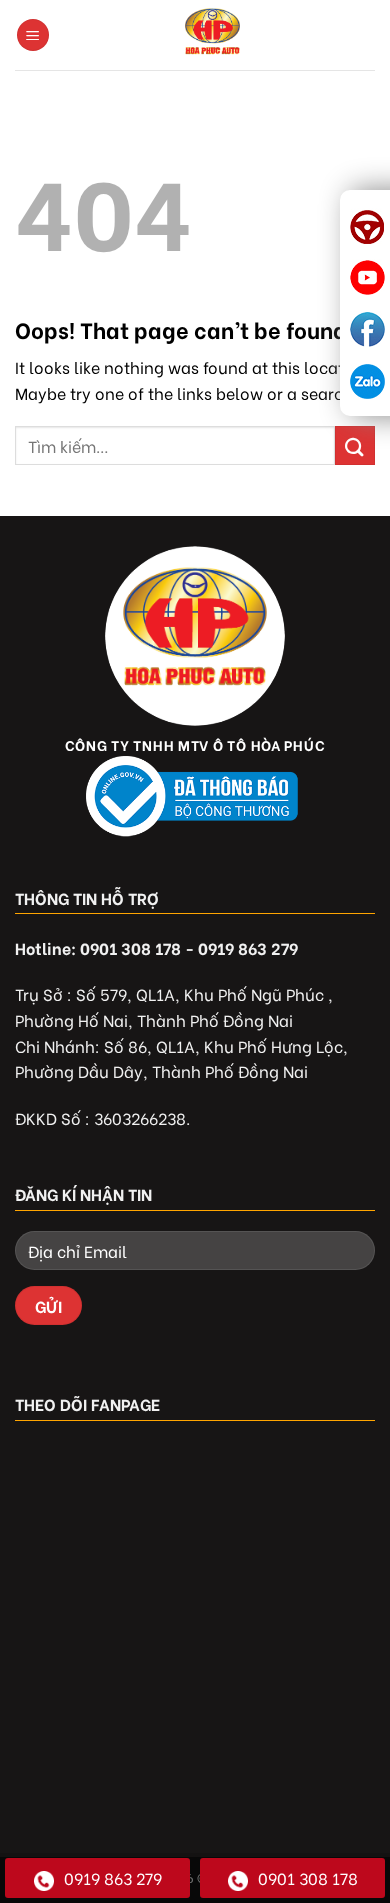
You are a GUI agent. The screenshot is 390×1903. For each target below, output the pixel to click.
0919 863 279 (113, 1877)
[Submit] (355, 445)
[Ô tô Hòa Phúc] (212, 35)
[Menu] (33, 35)
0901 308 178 (308, 1877)
